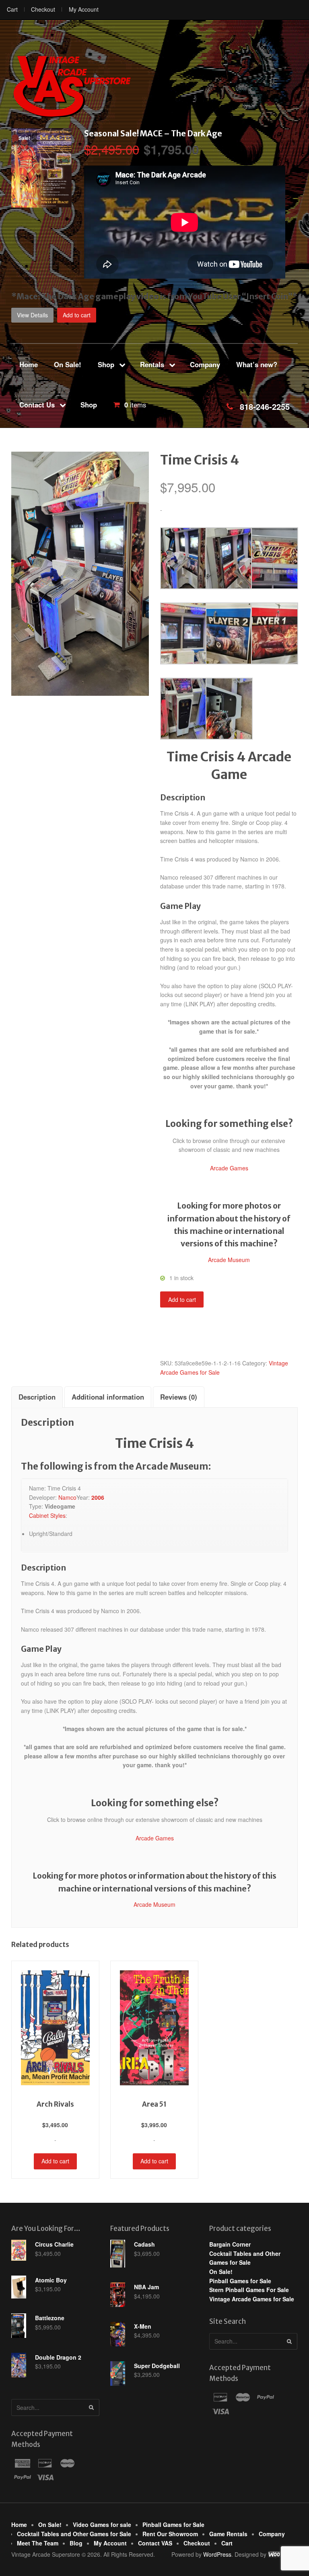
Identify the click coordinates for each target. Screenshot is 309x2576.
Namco (67, 1497)
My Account (84, 9)
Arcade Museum (229, 1260)
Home (29, 364)
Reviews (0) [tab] (179, 1397)
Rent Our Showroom (170, 2534)
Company (205, 364)
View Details (32, 315)
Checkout (43, 9)
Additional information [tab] (108, 1397)
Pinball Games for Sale (240, 2281)
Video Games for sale (102, 2525)
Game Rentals (228, 2534)
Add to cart (77, 315)
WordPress (217, 2554)
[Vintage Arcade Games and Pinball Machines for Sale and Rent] (72, 86)
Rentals (152, 364)
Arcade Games (229, 1168)
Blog (76, 2543)
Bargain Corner (230, 2244)
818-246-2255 (265, 406)
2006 (98, 1497)
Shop (106, 364)
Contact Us (37, 405)
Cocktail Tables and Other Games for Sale (74, 2534)
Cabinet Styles (47, 1515)
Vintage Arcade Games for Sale (252, 2299)
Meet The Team (38, 2543)
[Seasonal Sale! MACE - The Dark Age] (41, 203)
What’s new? (257, 364)
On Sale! (68, 364)
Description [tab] (37, 1397)
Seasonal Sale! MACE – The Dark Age (153, 134)
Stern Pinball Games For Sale (249, 2290)
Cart (12, 9)
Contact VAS (155, 2543)
